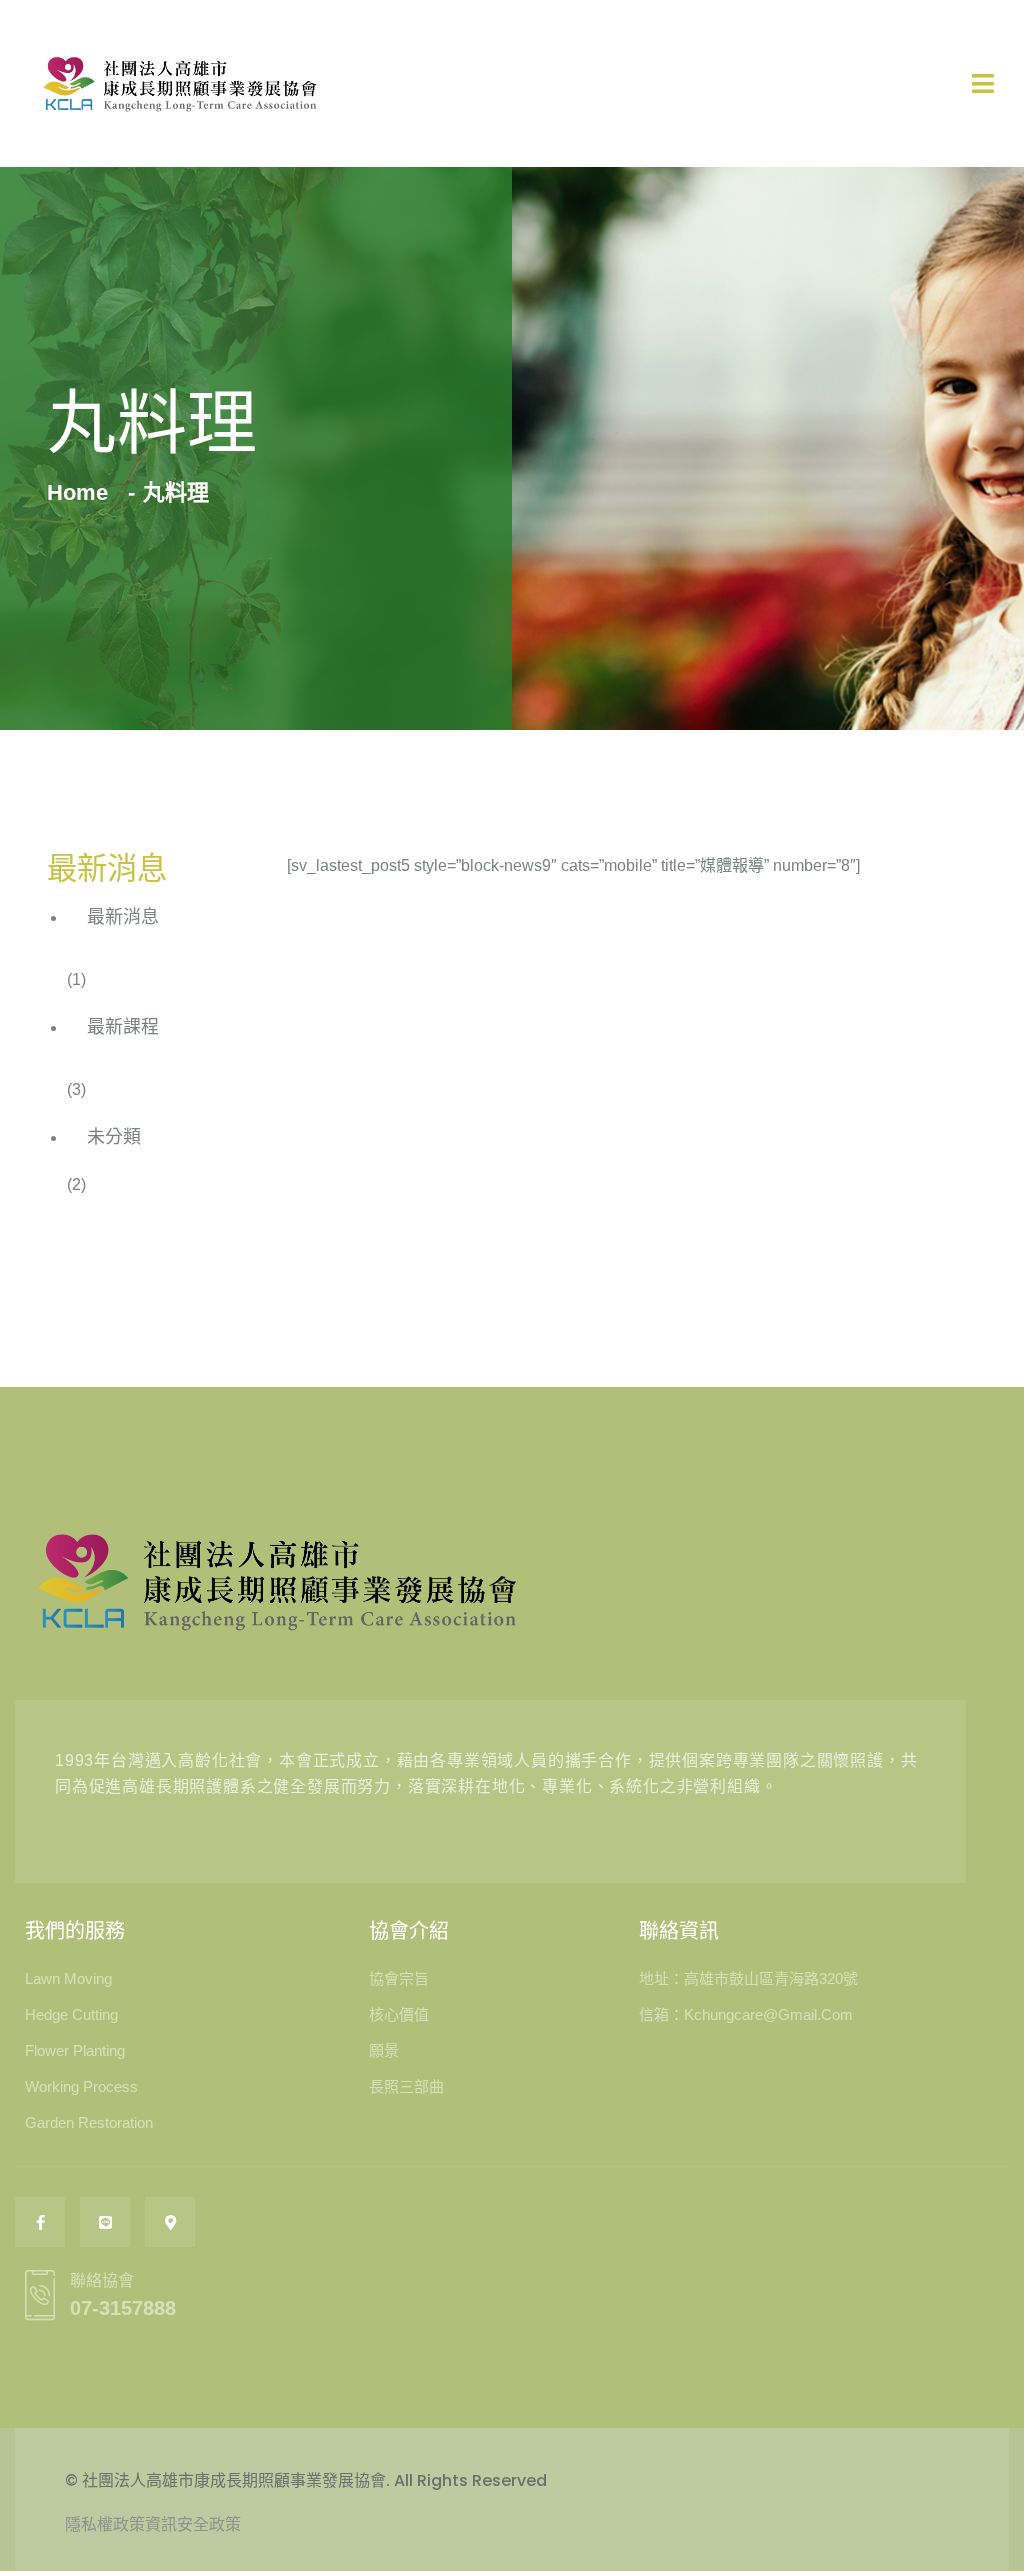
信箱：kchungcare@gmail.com (746, 2014)
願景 (384, 2050)
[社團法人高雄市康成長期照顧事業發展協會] (180, 83)
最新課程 (123, 1027)
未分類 (114, 1137)
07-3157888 (123, 2308)
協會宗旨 (399, 1978)
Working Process (81, 2086)
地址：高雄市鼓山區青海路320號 (748, 1978)
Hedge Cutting (71, 2014)
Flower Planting (75, 2050)
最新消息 (123, 917)
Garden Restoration (89, 2122)
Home (83, 492)
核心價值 (399, 2014)
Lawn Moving (68, 1978)
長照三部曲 (406, 2086)
